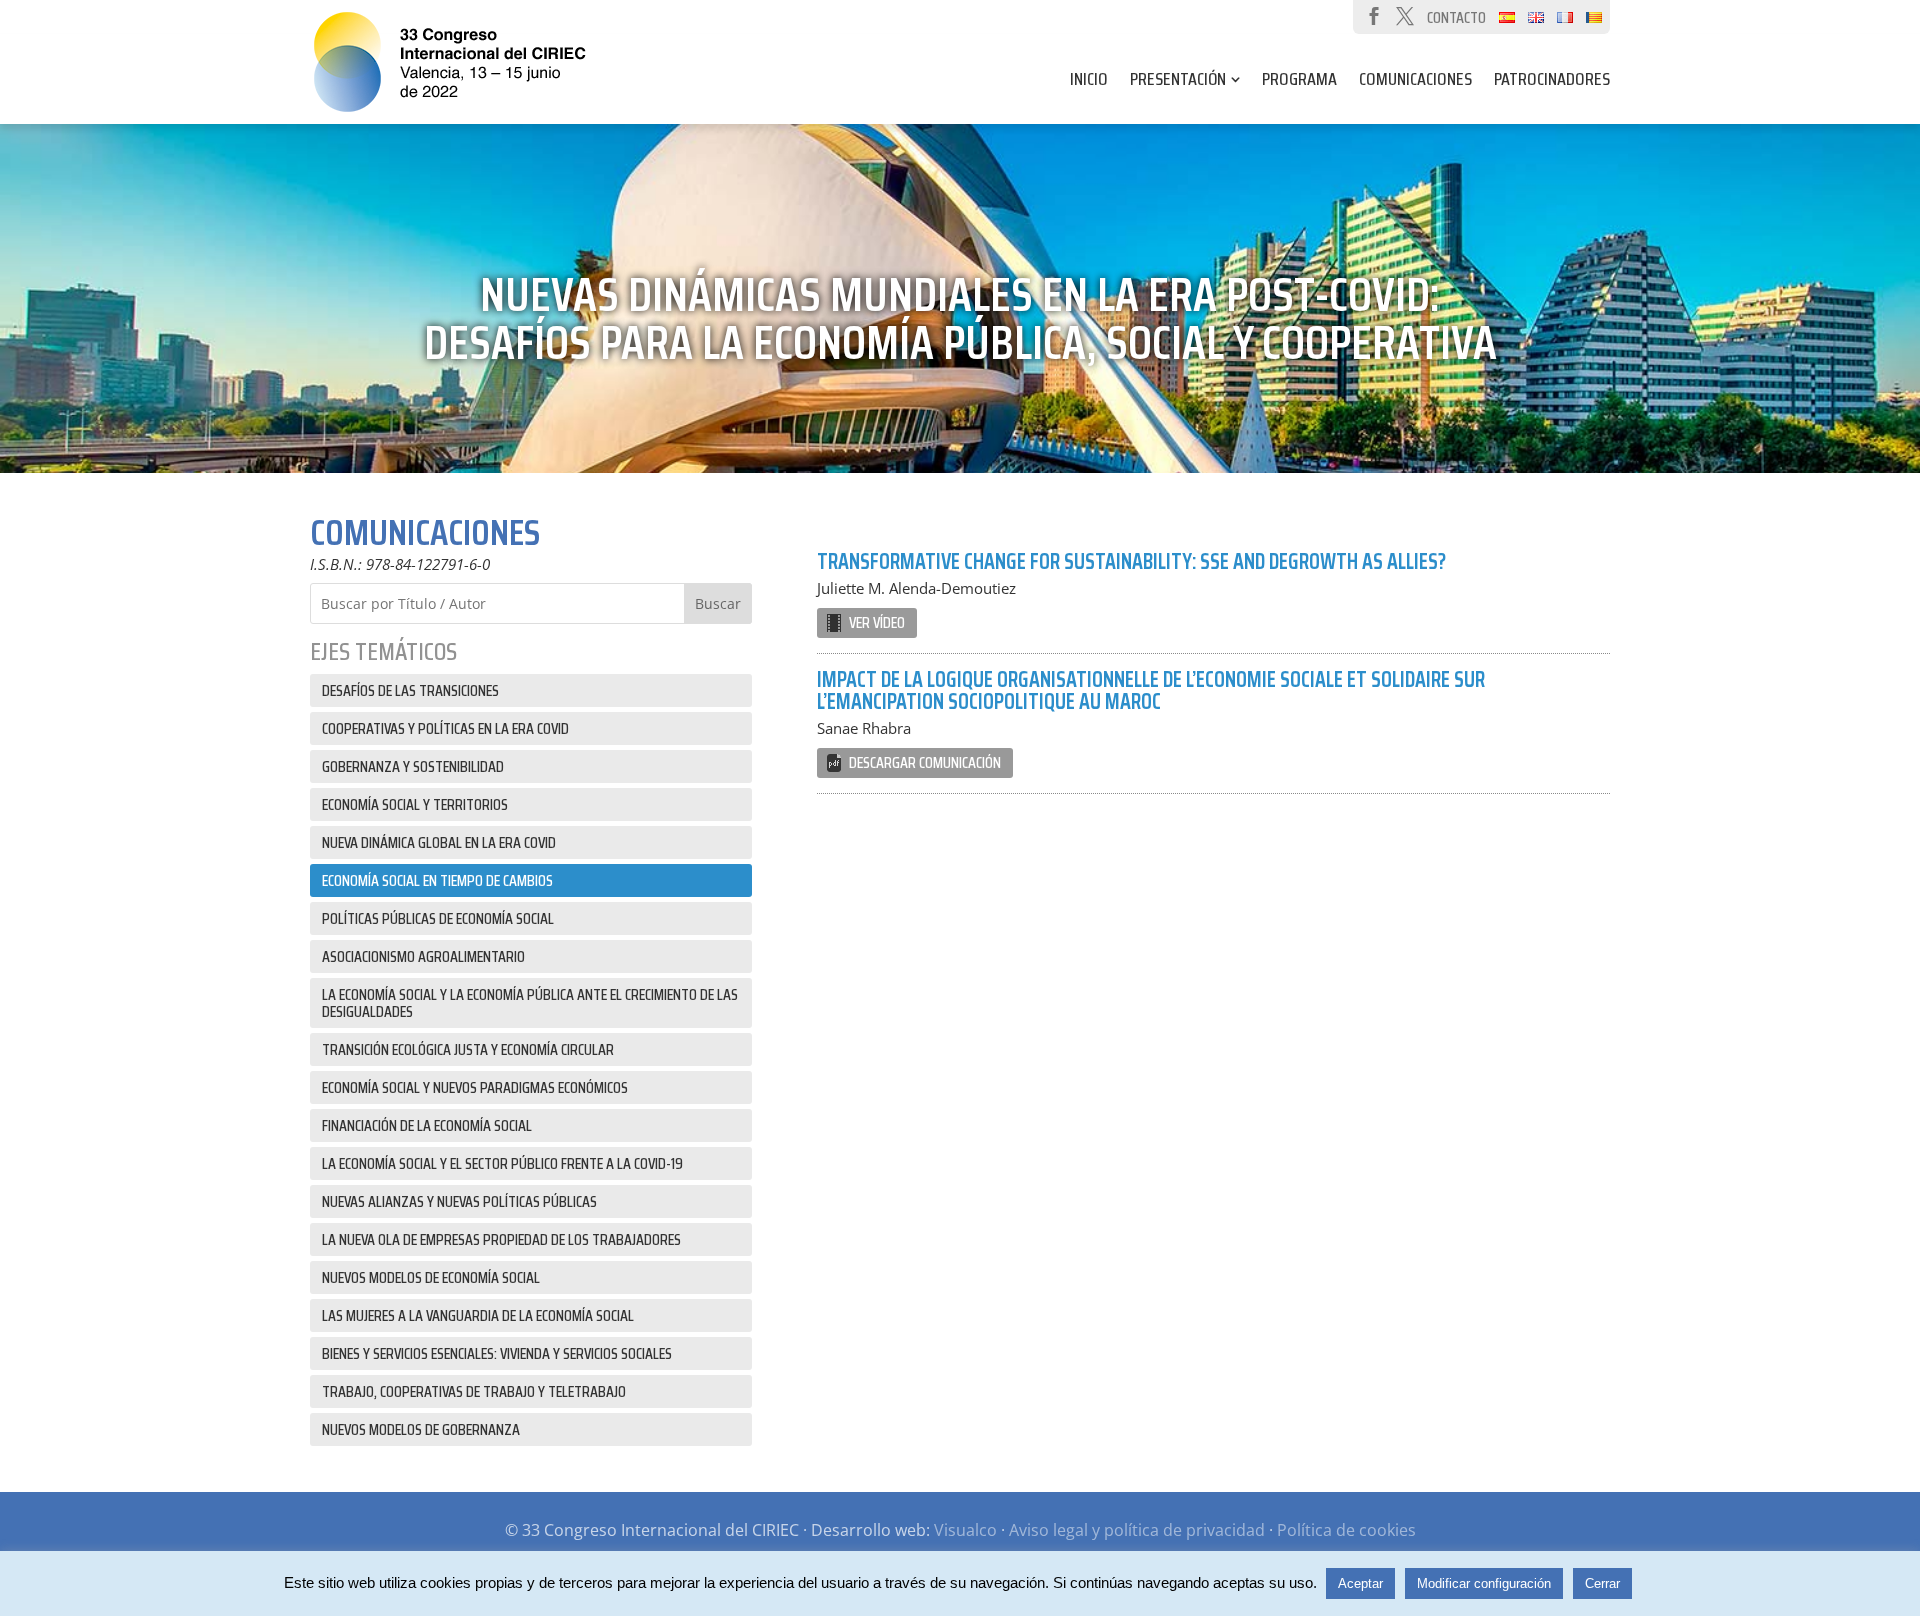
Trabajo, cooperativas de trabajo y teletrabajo (474, 1391)
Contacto (1456, 17)
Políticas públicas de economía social (438, 918)
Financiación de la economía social (427, 1125)
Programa (1299, 82)
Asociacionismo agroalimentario (423, 956)
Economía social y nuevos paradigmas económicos (475, 1087)
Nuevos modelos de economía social (431, 1277)
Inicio (1089, 82)
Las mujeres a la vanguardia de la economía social (478, 1315)
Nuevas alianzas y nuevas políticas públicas (459, 1201)
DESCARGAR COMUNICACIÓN (925, 762)
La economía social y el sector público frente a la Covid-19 (502, 1163)
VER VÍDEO (877, 622)
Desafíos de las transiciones (410, 690)
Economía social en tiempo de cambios (437, 880)
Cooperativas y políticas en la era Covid (445, 728)
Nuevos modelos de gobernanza (421, 1429)
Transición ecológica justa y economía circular (468, 1049)
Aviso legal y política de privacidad (1137, 1530)
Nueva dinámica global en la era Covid (439, 842)
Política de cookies (1346, 1530)
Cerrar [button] (1602, 1583)
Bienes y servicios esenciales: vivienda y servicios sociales (497, 1353)
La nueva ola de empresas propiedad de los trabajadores (501, 1239)
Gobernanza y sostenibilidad (413, 766)
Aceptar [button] (1360, 1583)
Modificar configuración (1484, 1583)
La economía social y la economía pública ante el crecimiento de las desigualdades (530, 1003)
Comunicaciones (1415, 82)
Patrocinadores (1552, 82)
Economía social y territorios (415, 804)
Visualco (965, 1530)
